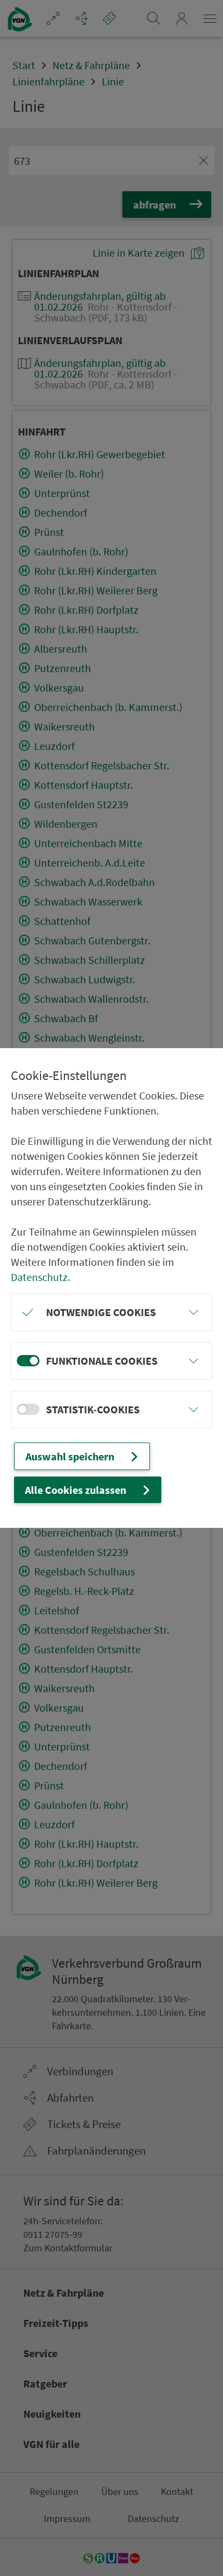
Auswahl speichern (70, 1456)
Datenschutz (39, 1277)
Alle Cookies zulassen (76, 1490)
